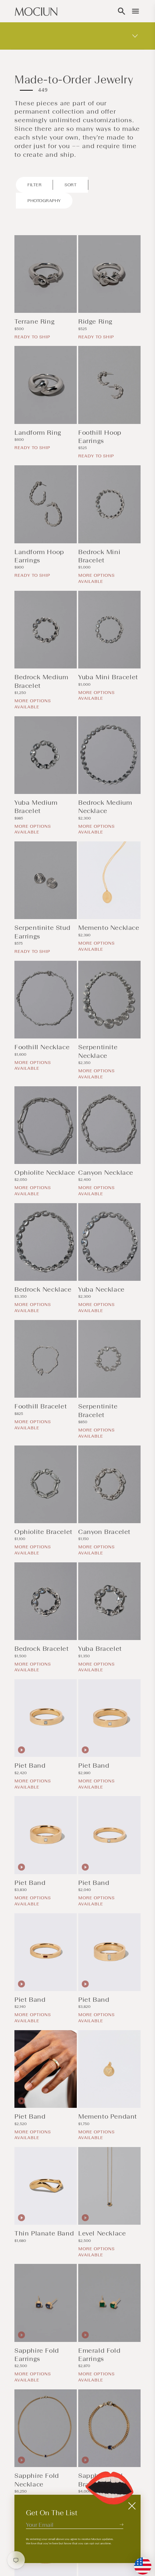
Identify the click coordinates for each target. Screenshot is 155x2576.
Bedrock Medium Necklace (105, 807)
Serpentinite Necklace (98, 1051)
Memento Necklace (109, 928)
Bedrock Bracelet (42, 1649)
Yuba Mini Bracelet (108, 677)
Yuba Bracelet (100, 1649)
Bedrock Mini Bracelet (99, 556)
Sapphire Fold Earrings (37, 2355)
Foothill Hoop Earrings (100, 437)
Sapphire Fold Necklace (37, 2480)
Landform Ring (38, 433)
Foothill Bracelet (41, 1406)
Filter (34, 185)
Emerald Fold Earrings (99, 2355)
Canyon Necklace (106, 1173)
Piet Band (30, 1766)
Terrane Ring (34, 321)
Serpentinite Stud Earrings (42, 932)
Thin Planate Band (44, 2233)
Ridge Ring (95, 321)
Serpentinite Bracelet (98, 1410)
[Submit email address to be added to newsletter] (121, 2524)
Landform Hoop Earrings (39, 556)
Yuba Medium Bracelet (36, 807)
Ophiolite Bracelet (43, 1532)
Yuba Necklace (101, 1289)
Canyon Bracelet (104, 1532)
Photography (44, 201)
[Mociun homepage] (36, 11)
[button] (121, 11)
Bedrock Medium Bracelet (41, 681)
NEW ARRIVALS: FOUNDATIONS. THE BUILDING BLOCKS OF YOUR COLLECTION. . (61, 35)
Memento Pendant (108, 2116)
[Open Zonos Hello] (139, 2562)
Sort (70, 185)
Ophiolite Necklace (45, 1173)
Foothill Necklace (42, 1047)
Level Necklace (102, 2233)
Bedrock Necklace (43, 1289)
